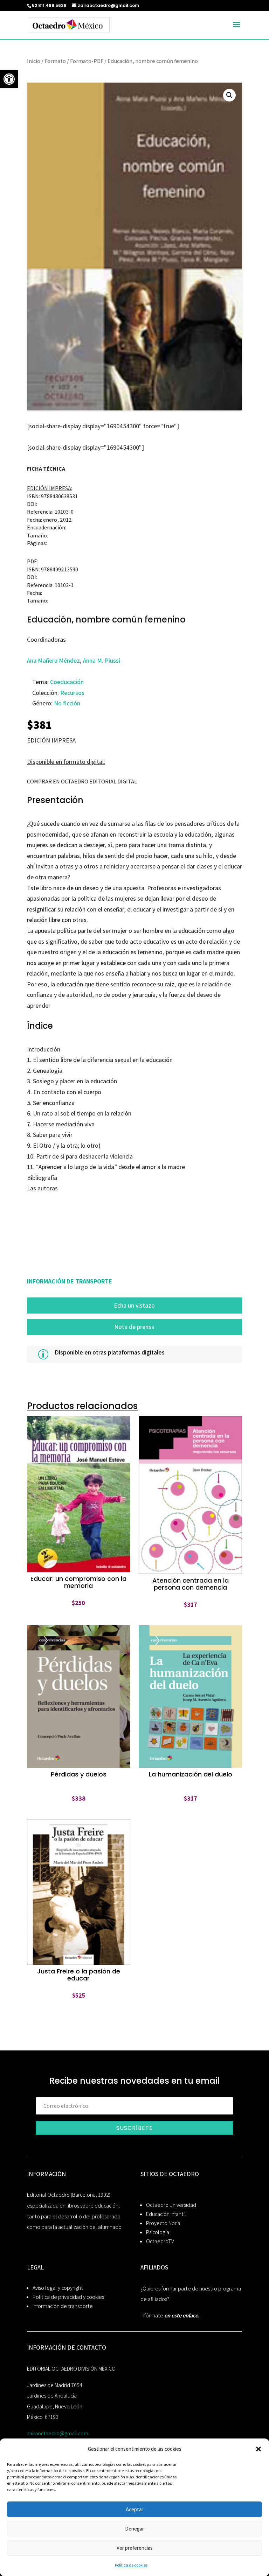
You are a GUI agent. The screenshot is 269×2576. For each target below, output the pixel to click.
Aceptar (134, 2509)
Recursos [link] (72, 693)
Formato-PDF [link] (87, 61)
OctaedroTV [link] (160, 2241)
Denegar (134, 2529)
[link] (9, 79)
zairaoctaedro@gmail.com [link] (58, 2433)
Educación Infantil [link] (166, 2214)
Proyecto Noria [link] (163, 2223)
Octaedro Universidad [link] (171, 2205)
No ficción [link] (67, 703)
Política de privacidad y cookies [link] (68, 2297)
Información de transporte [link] (63, 2306)
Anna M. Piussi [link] (102, 660)
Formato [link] (55, 61)
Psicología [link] (158, 2232)
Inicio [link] (34, 61)
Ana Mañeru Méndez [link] (53, 660)
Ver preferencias (135, 2548)
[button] (258, 2449)
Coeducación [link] (67, 682)
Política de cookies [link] (131, 2565)
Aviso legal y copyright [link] (58, 2288)
